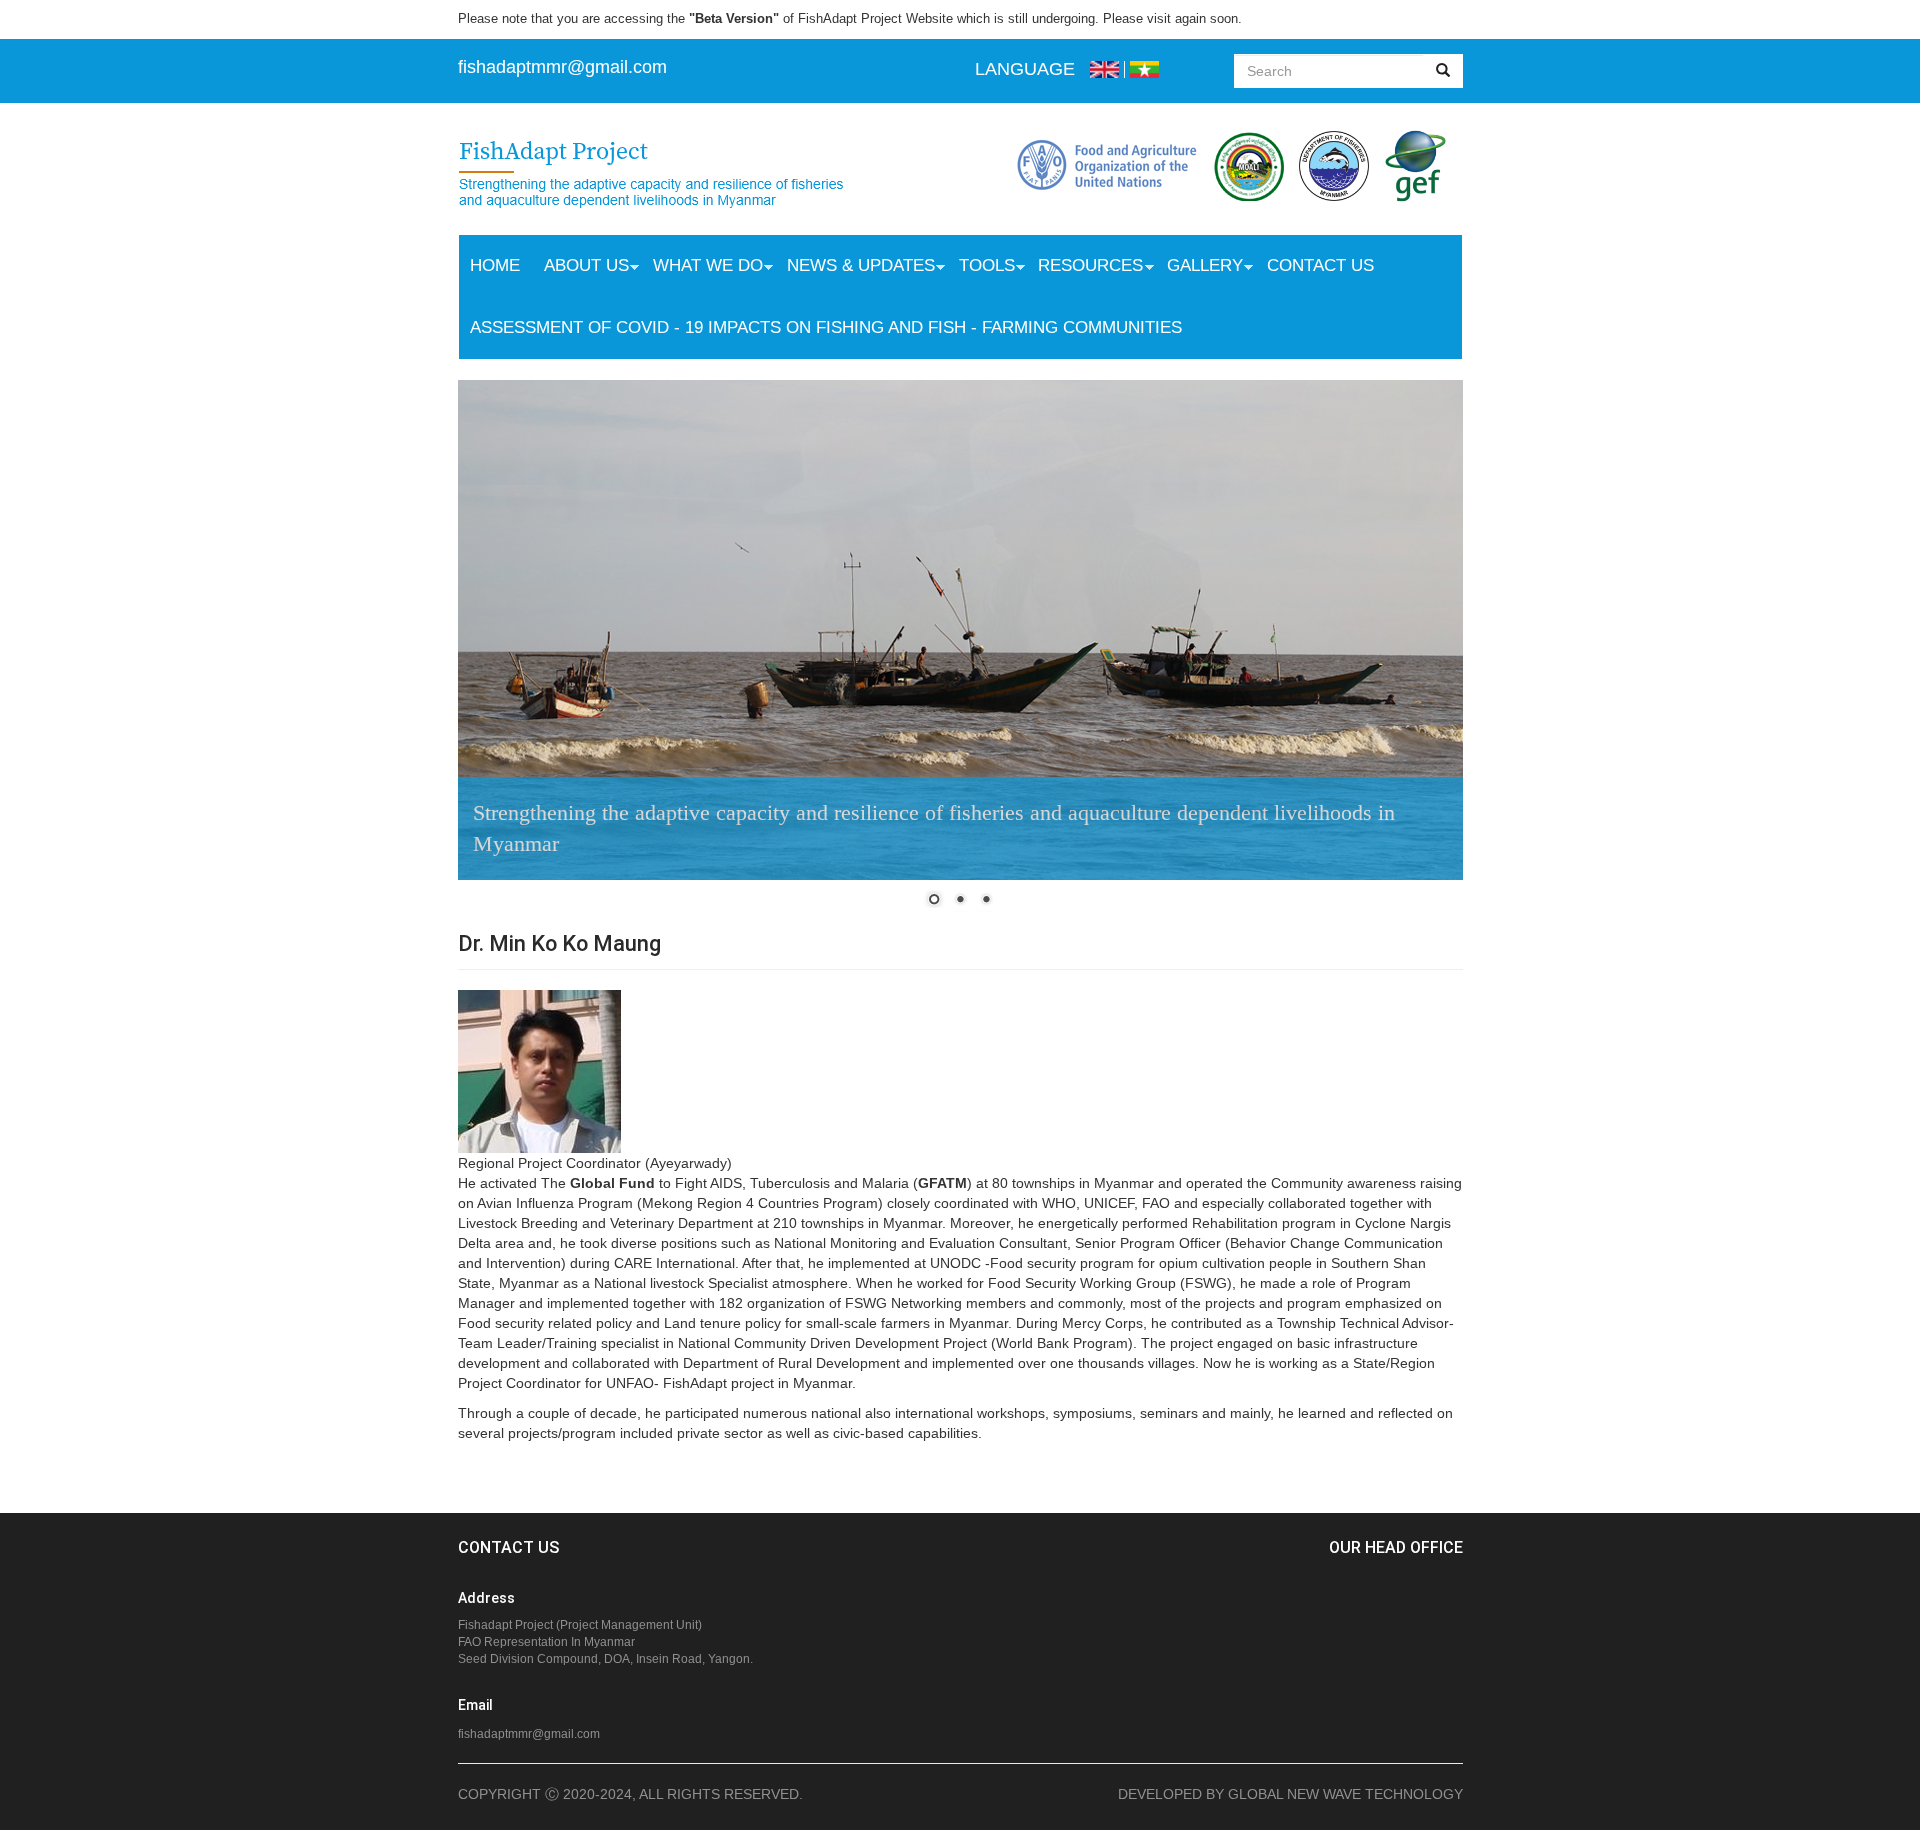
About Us (580, 268)
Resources (1084, 268)
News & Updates (855, 268)
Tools (981, 268)
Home (495, 265)
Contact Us (1320, 265)
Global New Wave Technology (1345, 1794)
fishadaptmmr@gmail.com (529, 1734)
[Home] (671, 176)
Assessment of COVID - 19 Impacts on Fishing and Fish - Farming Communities (826, 327)
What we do (702, 268)
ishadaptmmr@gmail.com (565, 67)
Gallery (1199, 268)
